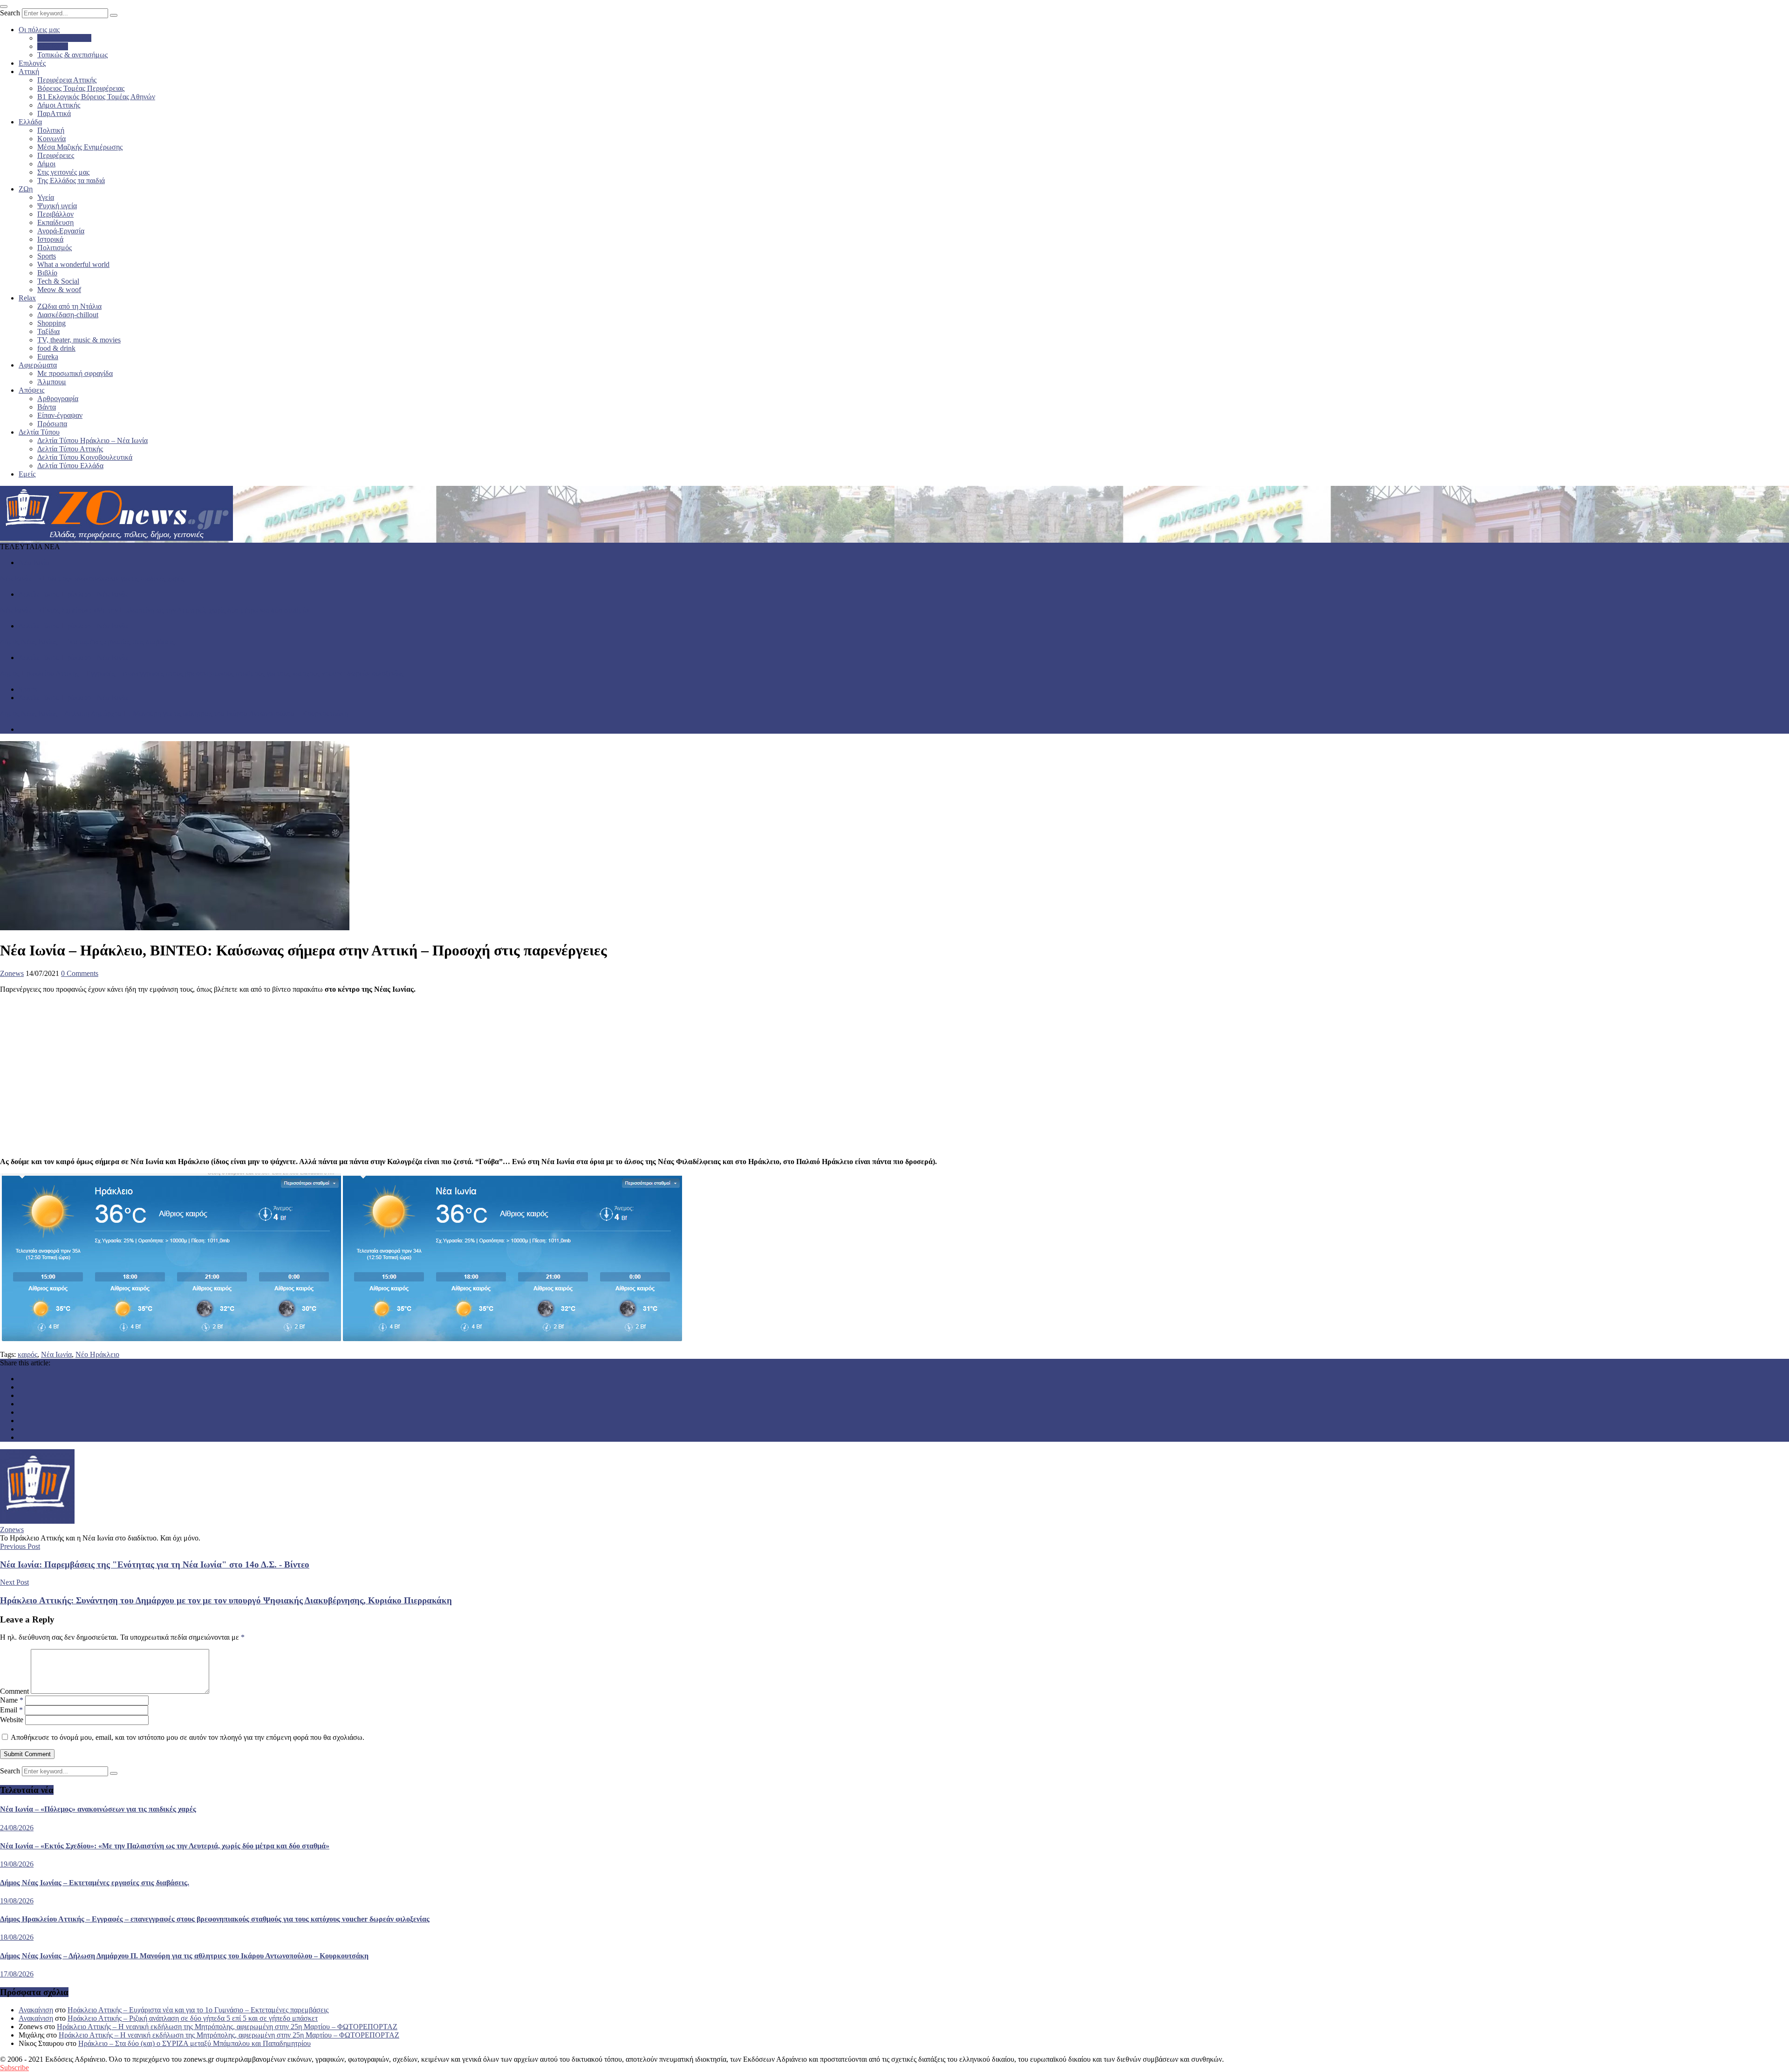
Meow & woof (59, 290)
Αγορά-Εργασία (61, 231)
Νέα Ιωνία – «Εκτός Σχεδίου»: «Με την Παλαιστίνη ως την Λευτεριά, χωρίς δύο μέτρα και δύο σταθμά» (155, 610)
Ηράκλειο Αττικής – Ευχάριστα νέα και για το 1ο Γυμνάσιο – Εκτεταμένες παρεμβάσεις (198, 2010)
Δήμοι (46, 164)
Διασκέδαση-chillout (68, 315)
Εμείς (27, 474)
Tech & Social (58, 281)
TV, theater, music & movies (79, 340)
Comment (14, 1691)
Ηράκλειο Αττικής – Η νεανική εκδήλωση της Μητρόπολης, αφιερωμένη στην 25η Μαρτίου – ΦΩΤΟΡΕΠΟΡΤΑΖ (227, 2027)
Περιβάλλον (55, 214)
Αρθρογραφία (58, 399)
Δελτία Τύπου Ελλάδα (70, 466)
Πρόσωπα (52, 424)
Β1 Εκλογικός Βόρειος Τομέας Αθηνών (96, 97)
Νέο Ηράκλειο (97, 1354)
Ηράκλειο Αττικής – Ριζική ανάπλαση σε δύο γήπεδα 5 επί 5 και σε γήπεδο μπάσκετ (193, 2018)
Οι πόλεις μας (39, 30)
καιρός (27, 1354)
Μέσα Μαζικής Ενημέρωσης (80, 147)
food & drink (56, 348)
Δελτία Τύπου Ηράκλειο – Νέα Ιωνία (92, 440)
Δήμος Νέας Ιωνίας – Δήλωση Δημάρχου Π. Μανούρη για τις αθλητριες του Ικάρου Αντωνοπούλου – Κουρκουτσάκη (174, 713)
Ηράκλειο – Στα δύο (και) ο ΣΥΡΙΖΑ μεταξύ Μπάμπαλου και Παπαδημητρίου (195, 2043)
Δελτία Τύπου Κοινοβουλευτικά (85, 457)
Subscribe (14, 2068)
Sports (47, 256)
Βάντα (47, 407)
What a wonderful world (73, 264)
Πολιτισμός (55, 248)
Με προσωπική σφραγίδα (75, 373)
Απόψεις (31, 390)
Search (10, 13)
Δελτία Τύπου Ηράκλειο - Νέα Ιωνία (73, 594)
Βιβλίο (47, 273)
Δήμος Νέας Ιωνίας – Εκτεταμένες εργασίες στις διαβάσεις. (88, 642)
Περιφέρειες (56, 155)
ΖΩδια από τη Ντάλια (69, 306)
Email (11, 1710)
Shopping (51, 323)
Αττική (29, 72)
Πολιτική (51, 130)
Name (12, 1700)
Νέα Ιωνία (53, 46)
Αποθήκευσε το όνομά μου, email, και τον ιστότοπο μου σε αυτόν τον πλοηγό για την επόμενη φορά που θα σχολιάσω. (188, 1737)
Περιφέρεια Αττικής (67, 80)
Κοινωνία (51, 139)
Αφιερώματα (38, 365)
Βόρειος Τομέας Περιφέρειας (81, 88)
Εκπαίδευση (55, 222)
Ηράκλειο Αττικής (64, 38)
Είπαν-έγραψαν (60, 415)
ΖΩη (26, 189)
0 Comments (80, 973)
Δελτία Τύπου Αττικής (70, 449)
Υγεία (46, 197)
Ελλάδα (30, 122)
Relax (27, 298)
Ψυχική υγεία (57, 206)
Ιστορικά (50, 239)
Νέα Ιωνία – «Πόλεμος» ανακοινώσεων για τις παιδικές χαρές (92, 578)
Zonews (12, 973)
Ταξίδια (48, 331)
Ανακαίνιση (36, 2010)
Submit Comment (27, 1754)
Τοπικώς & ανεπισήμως (72, 55)
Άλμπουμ (52, 382)
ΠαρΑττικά (54, 113)
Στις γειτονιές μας (63, 172)
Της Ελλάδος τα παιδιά (71, 181)
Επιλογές (32, 63)
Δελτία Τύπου (39, 432)
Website (12, 1720)
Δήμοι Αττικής (59, 105)
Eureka (48, 357)
